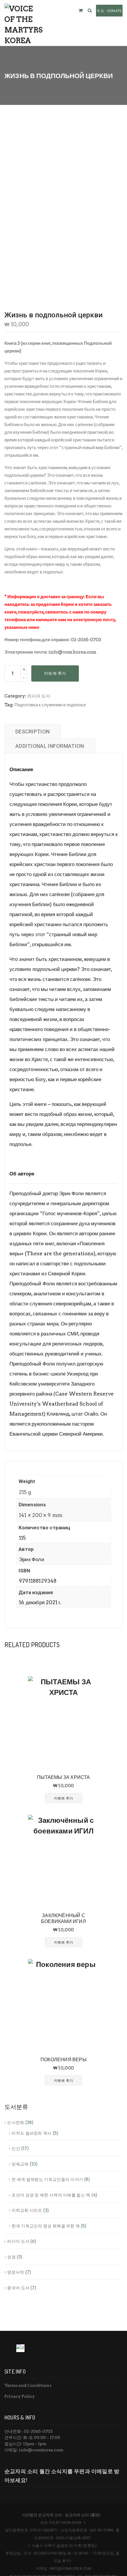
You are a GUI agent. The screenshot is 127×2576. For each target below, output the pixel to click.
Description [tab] (32, 732)
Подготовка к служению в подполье (50, 705)
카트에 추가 (55, 673)
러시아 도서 (39, 696)
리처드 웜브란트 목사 (31, 2133)
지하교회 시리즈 (27, 2210)
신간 (16, 2148)
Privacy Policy (20, 2396)
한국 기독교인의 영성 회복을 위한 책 (46, 2226)
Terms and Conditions (28, 2385)
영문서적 (16, 2272)
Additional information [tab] (50, 746)
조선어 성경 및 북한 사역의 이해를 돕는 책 (51, 2195)
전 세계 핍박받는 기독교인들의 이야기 (47, 2179)
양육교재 (20, 2164)
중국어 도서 (18, 2288)
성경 (11, 2257)
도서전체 (16, 2123)
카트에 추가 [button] (64, 1798)
